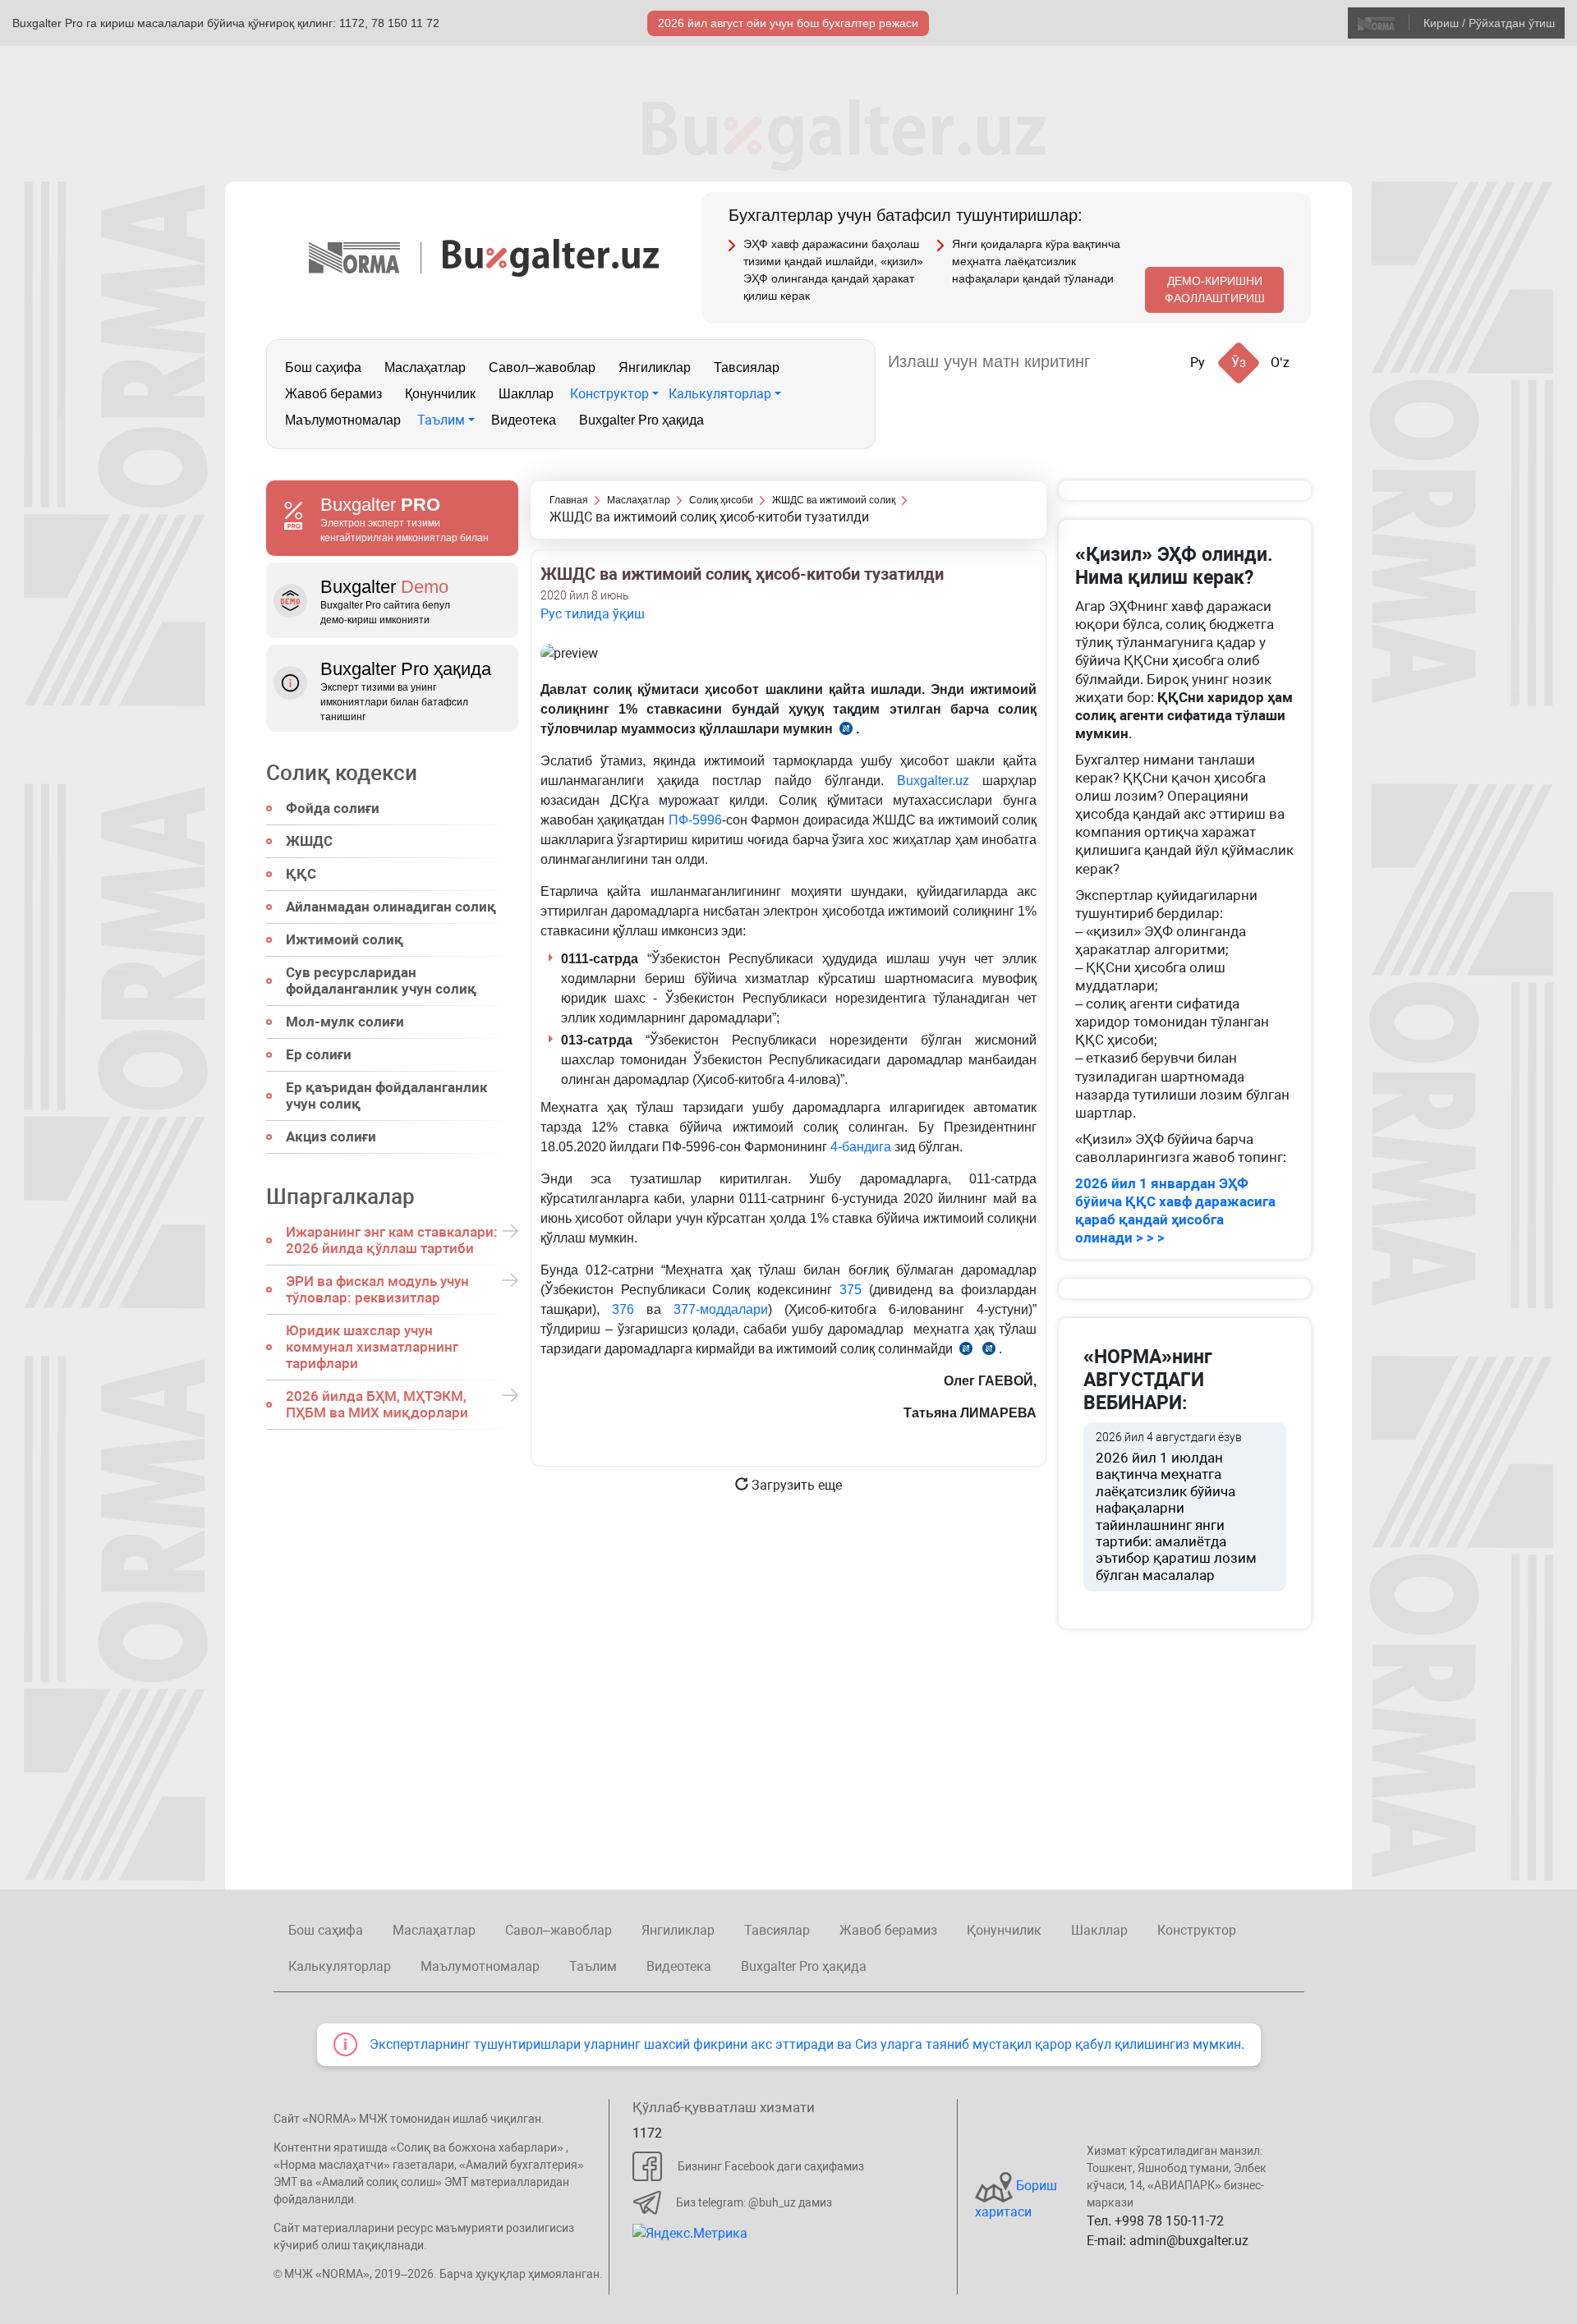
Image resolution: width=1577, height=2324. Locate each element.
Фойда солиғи (333, 808)
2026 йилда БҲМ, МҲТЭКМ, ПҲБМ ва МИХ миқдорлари (377, 1404)
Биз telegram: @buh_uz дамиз (754, 2202)
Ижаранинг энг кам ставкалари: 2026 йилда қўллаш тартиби (392, 1240)
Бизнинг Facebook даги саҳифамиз (771, 2166)
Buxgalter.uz (933, 781)
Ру (1198, 363)
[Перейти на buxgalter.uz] (551, 257)
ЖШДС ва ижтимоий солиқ (834, 500)
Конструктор (609, 394)
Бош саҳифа (323, 367)
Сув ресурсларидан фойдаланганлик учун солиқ (381, 981)
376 (623, 1309)
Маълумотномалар (343, 420)
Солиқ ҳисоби (721, 500)
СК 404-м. (989, 1351)
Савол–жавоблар (542, 367)
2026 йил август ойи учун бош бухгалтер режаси (788, 23)
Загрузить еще (795, 1485)
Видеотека (524, 420)
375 (851, 1290)
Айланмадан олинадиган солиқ (391, 907)
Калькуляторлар (720, 394)
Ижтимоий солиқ (345, 939)
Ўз (1239, 363)
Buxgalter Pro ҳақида (641, 420)
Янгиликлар (655, 367)
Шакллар (526, 394)
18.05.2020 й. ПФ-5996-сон (846, 731)
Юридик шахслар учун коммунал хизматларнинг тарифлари (372, 1347)
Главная (569, 500)
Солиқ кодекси (342, 773)
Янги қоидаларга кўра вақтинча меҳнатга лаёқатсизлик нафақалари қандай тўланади (1036, 261)
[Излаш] (1119, 362)
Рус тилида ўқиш (593, 614)
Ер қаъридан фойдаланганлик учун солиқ (387, 1095)
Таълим (441, 420)
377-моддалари (721, 1309)
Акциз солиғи (331, 1137)
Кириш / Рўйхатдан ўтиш (1489, 23)
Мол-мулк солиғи (345, 1022)
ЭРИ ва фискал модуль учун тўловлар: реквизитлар (377, 1289)
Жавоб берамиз (333, 394)
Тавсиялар (747, 367)
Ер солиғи (319, 1054)
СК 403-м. (966, 1351)
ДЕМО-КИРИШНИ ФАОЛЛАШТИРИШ (1215, 289)
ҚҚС (301, 874)
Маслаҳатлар (425, 367)
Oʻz (1280, 363)
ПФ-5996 (695, 820)
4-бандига (861, 1147)
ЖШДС (309, 841)
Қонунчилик (440, 394)
